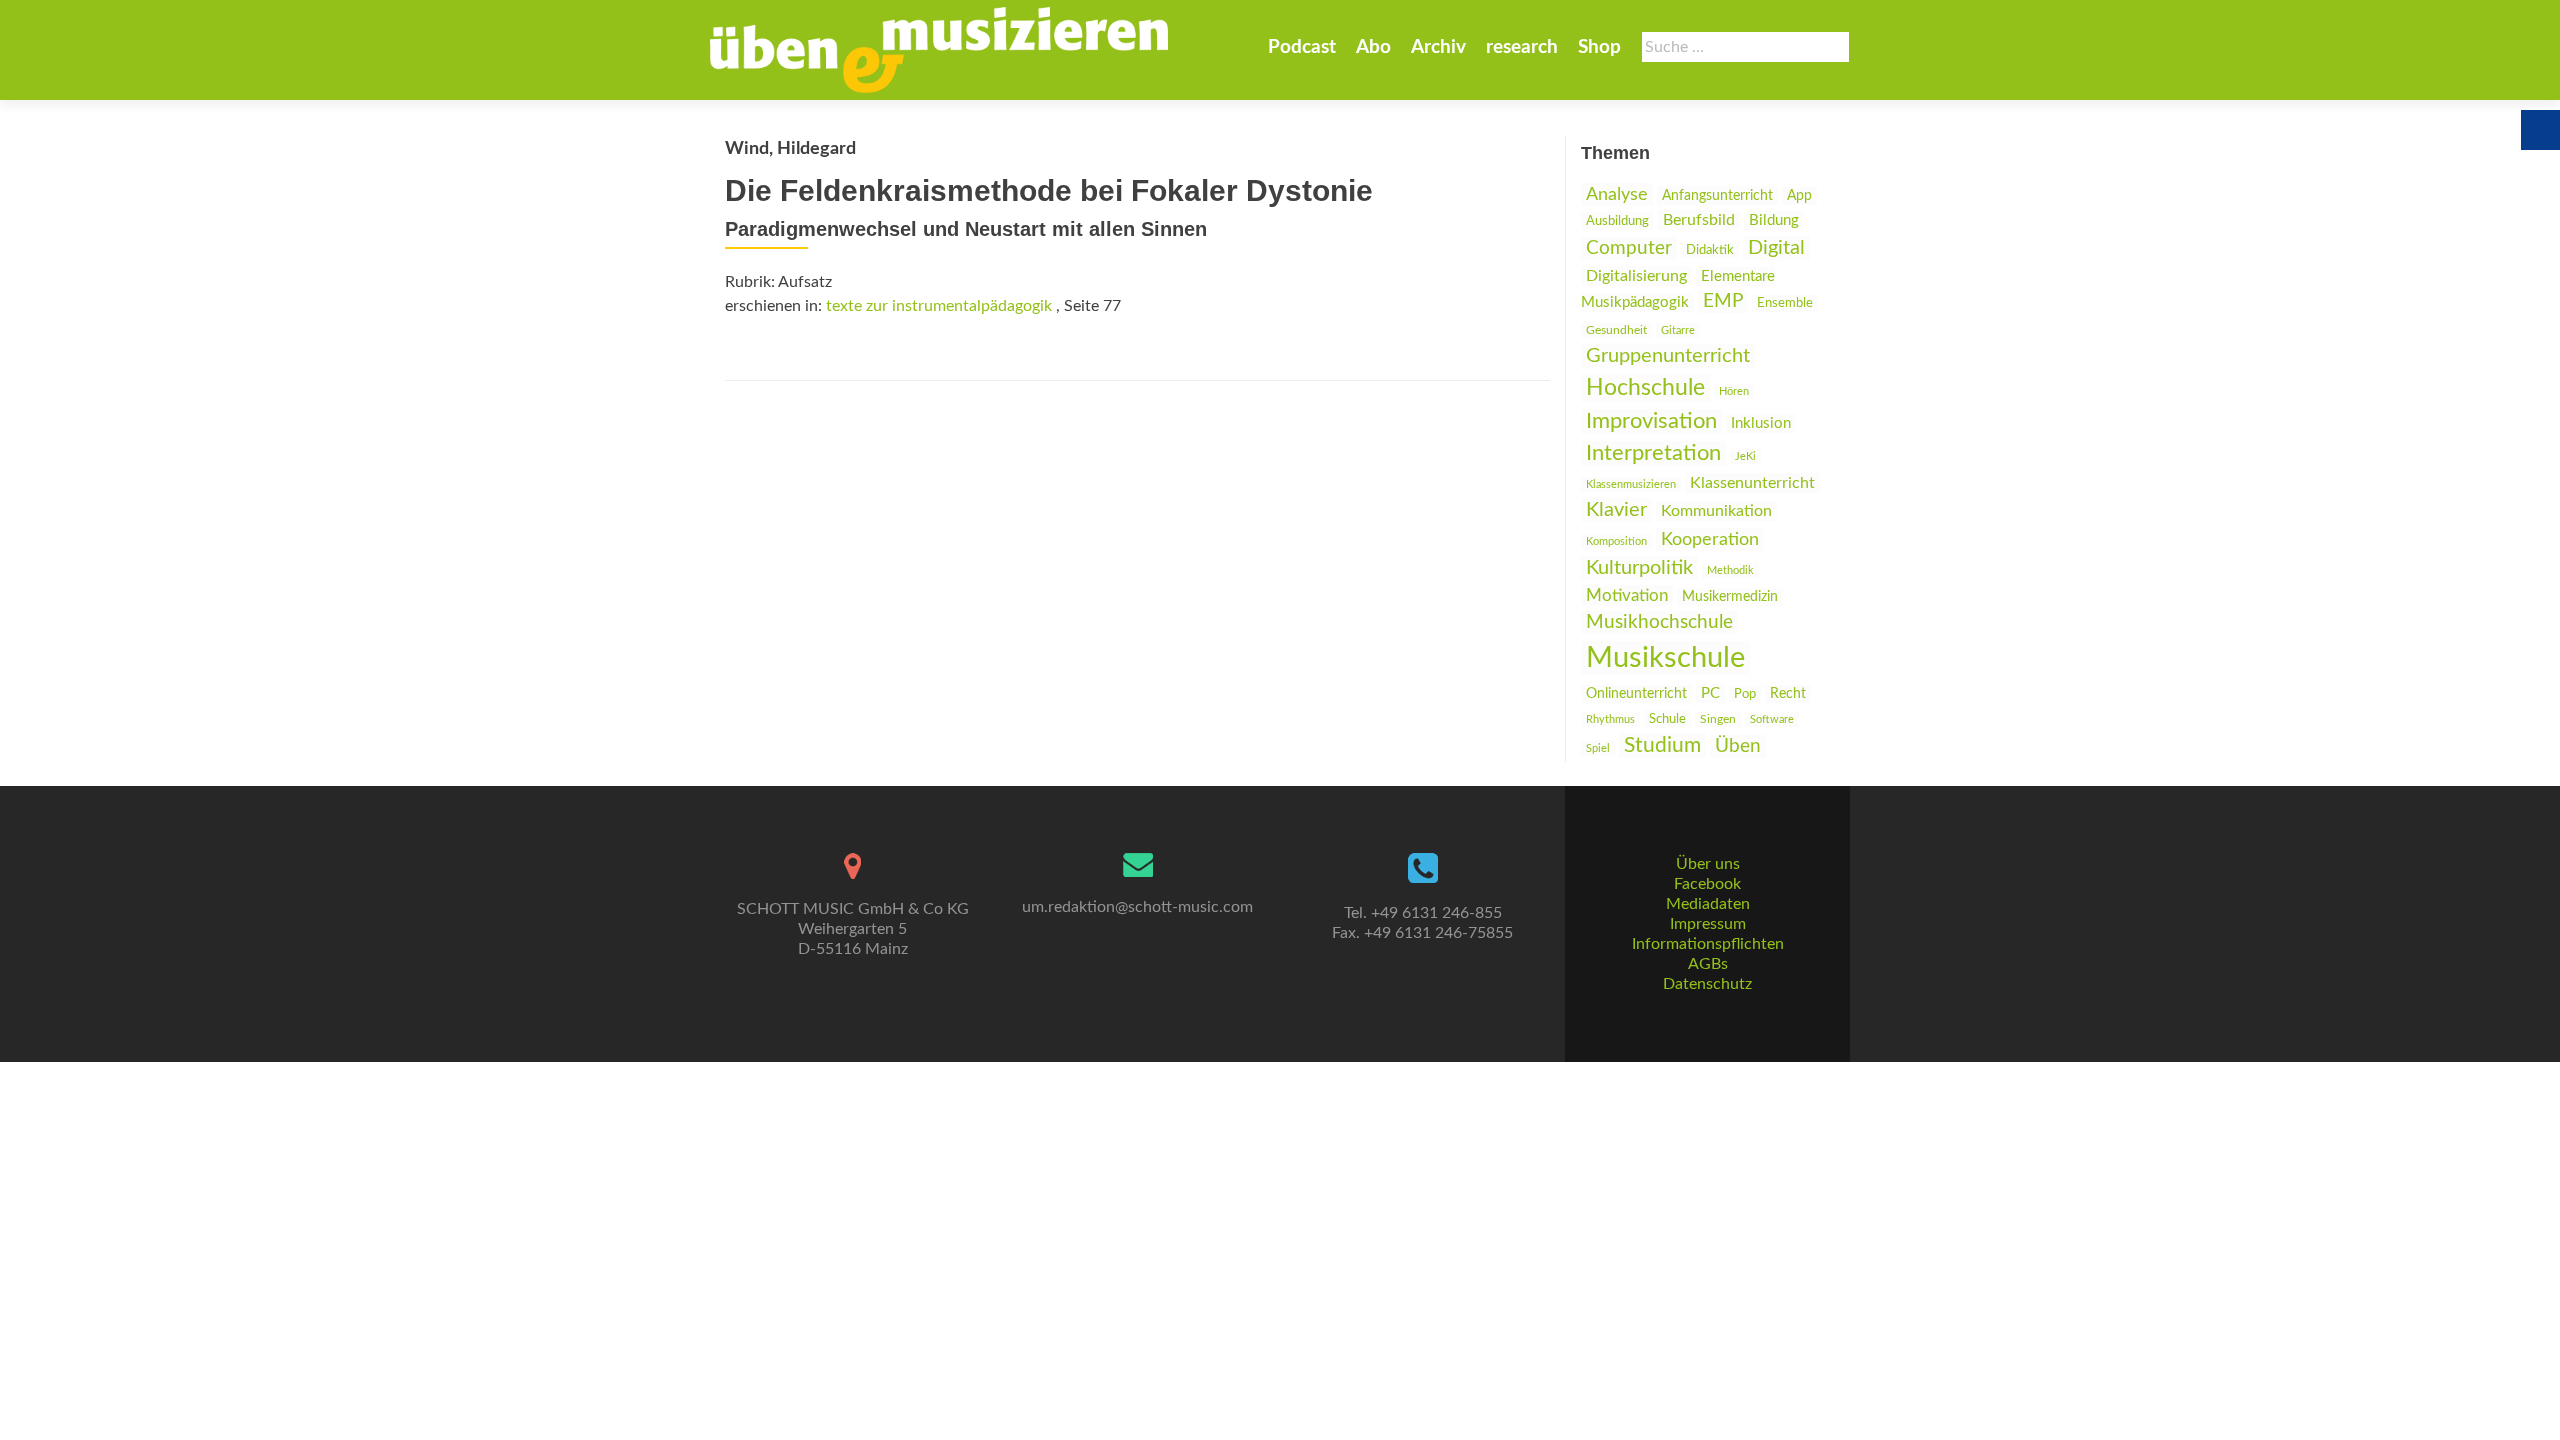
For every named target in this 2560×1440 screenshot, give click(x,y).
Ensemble (1785, 303)
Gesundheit (1616, 330)
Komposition (1616, 541)
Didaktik (1710, 250)
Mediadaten (1708, 904)
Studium (1662, 745)
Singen (1718, 719)
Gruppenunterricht (1668, 356)
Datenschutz (1707, 984)
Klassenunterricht (1752, 483)
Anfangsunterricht (1717, 195)
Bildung (1774, 220)
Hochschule (1645, 388)
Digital (1776, 248)
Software (1772, 719)
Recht (1788, 694)
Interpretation (1653, 453)
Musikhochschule (1659, 622)
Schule (1667, 719)
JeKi (1745, 456)
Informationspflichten (1708, 944)
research (1522, 47)
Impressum (1708, 924)
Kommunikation (1716, 511)
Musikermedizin (1730, 597)
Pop (1745, 694)
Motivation (1627, 595)
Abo (1373, 47)
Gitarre (1678, 330)
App (1799, 196)
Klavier (1616, 510)
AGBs (1708, 964)
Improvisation (1651, 421)
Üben (1738, 746)
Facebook (1707, 884)
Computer (1629, 248)
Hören (1734, 391)
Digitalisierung (1636, 276)
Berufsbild (1699, 220)
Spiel (1598, 748)
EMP (1723, 301)
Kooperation (1710, 539)
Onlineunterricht (1636, 694)
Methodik (1730, 570)
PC (1710, 693)
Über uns (1708, 864)
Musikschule (1665, 658)
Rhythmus (1610, 719)
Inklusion (1761, 423)
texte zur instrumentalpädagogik (939, 306)
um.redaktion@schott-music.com (1137, 907)
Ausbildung (1617, 221)
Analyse (1617, 194)
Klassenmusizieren (1631, 484)
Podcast (1302, 47)
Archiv (1438, 47)
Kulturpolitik (1639, 568)
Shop (1599, 47)
